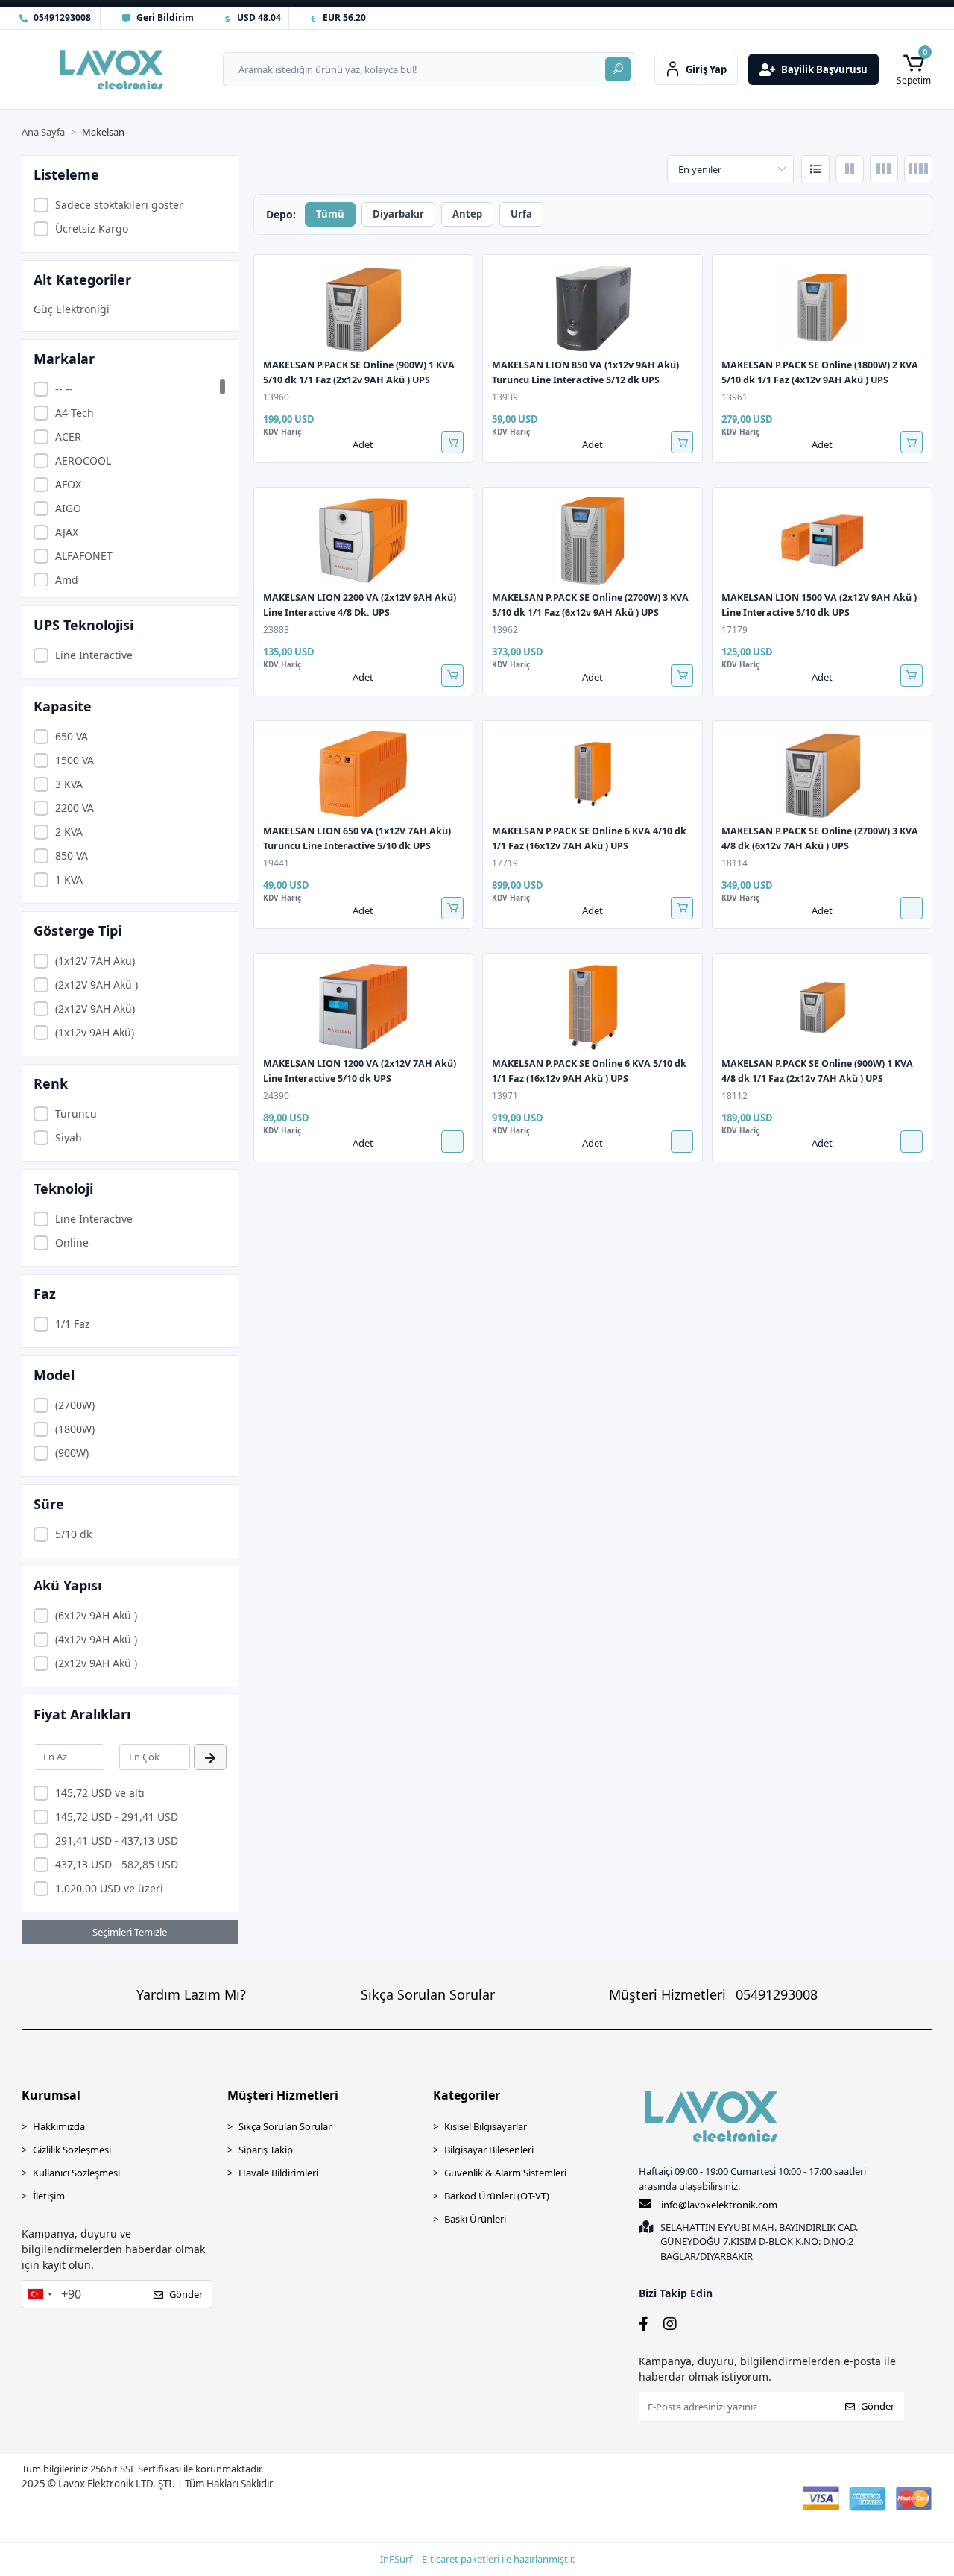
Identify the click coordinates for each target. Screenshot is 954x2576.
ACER (68, 437)
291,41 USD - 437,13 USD (117, 1840)
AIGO (68, 508)
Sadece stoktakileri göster (119, 205)
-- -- (64, 389)
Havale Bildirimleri (278, 2173)
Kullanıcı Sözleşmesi (76, 2173)
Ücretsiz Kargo (92, 229)
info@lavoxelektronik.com (719, 2205)
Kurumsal (51, 2095)
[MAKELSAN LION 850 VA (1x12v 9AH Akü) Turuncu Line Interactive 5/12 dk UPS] (593, 308)
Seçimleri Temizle (130, 1932)
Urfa (521, 214)
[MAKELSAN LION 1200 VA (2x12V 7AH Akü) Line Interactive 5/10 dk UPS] (364, 1007)
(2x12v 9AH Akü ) (96, 1663)
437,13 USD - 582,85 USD (117, 1864)
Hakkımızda (59, 2126)
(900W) (72, 1453)
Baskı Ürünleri (475, 2219)
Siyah (69, 1137)
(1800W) (75, 1429)
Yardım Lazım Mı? (191, 1994)
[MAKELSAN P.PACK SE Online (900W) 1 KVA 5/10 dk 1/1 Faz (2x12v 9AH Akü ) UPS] (364, 308)
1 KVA (69, 879)
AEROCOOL (83, 460)
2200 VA (75, 808)
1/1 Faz (73, 1324)
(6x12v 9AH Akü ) (96, 1615)
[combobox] (40, 2294)
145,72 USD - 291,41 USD (117, 1817)
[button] (914, 69)
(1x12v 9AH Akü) (95, 1032)
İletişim (49, 2196)
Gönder (186, 2294)
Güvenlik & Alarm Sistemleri (505, 2173)
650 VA (72, 736)
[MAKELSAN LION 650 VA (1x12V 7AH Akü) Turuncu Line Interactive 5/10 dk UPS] (364, 774)
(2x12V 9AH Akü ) (97, 985)
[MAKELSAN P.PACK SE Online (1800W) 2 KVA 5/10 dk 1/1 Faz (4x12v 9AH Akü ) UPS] (822, 308)
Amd (67, 580)
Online (72, 1243)
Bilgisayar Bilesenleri (489, 2150)
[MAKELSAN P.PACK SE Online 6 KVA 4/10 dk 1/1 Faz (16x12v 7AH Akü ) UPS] (593, 774)
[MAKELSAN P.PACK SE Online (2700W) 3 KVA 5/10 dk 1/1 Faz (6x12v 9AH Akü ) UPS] (593, 541)
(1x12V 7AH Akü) (95, 961)
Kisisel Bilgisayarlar (486, 2126)
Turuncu (76, 1114)
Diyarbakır (398, 214)
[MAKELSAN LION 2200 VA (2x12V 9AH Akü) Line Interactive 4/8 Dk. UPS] (364, 541)
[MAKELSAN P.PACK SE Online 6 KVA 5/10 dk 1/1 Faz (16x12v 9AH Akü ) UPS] (593, 1007)
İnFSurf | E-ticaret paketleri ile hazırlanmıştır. (477, 2559)
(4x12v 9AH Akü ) (96, 1639)
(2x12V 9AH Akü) (95, 1008)
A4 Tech (75, 413)
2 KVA (69, 832)
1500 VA (75, 760)
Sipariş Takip (266, 2150)
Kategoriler (467, 2095)
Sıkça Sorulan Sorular (428, 1994)
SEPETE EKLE (452, 442)
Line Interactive (94, 655)
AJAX (67, 532)
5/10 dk (73, 1534)
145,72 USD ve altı (100, 1793)
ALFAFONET (84, 556)
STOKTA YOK (912, 908)
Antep (467, 214)
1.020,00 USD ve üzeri (109, 1888)
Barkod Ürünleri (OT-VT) (497, 2196)
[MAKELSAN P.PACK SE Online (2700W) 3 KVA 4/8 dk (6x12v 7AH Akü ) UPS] (822, 774)
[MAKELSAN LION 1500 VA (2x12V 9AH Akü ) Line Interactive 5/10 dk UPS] (822, 541)
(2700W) (75, 1405)
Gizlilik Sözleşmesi (72, 2150)
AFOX (68, 484)
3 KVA (69, 784)
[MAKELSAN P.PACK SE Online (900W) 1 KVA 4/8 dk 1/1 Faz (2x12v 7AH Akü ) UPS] (822, 1007)
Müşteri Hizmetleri (713, 1994)
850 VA (72, 856)
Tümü (330, 214)
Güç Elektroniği (72, 309)
